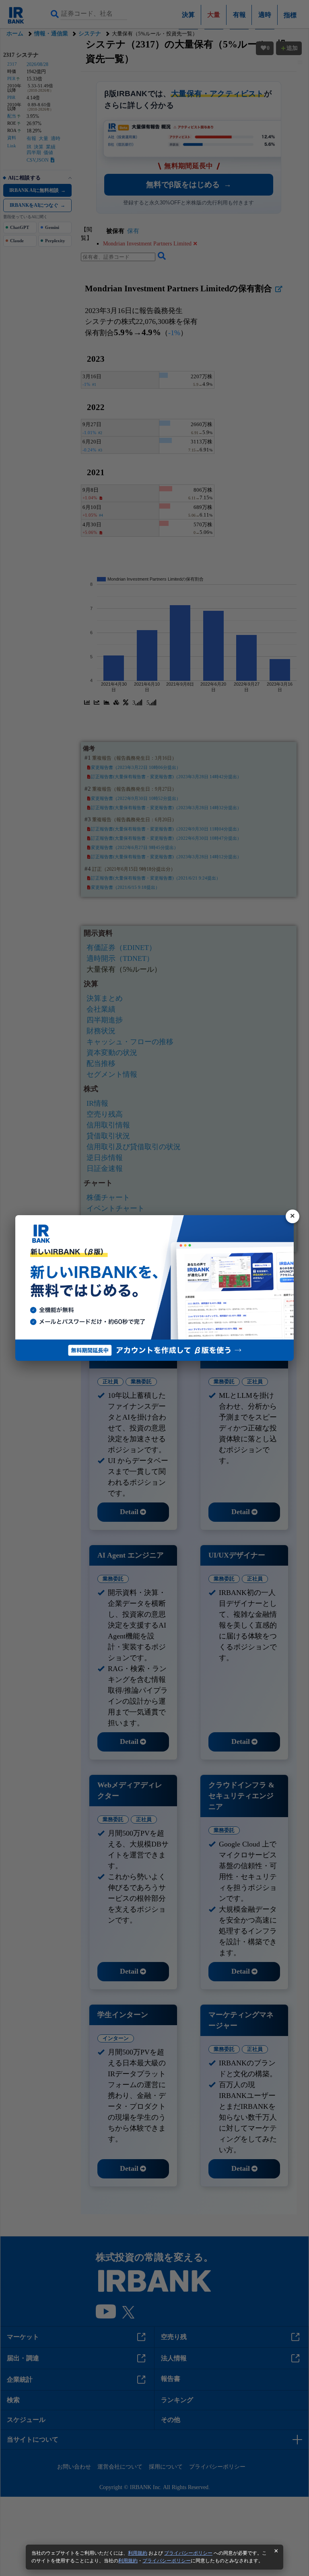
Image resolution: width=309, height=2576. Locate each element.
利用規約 (138, 2553)
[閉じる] (293, 1216)
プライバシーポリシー (188, 2553)
